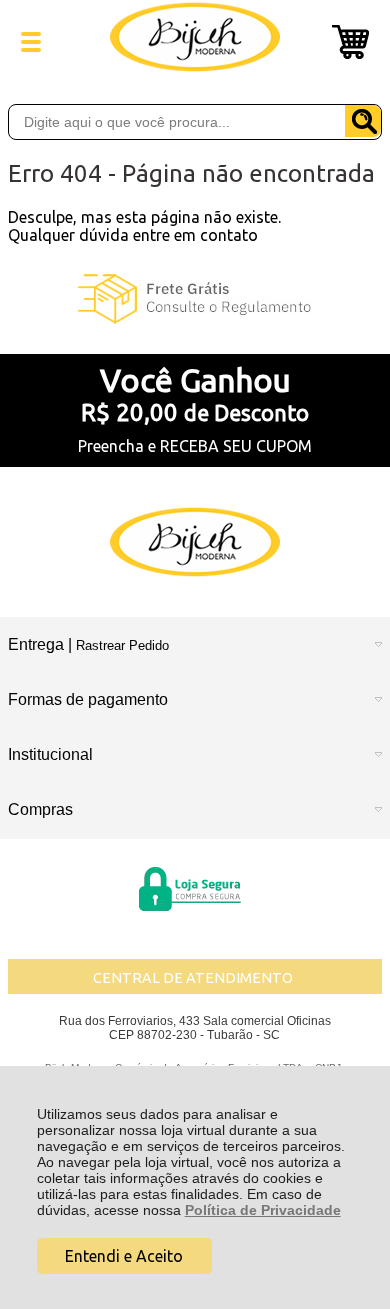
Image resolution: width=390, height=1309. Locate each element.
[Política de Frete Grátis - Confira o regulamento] (195, 299)
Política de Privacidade (263, 1210)
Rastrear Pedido (122, 645)
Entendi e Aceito (124, 1256)
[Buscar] (363, 121)
